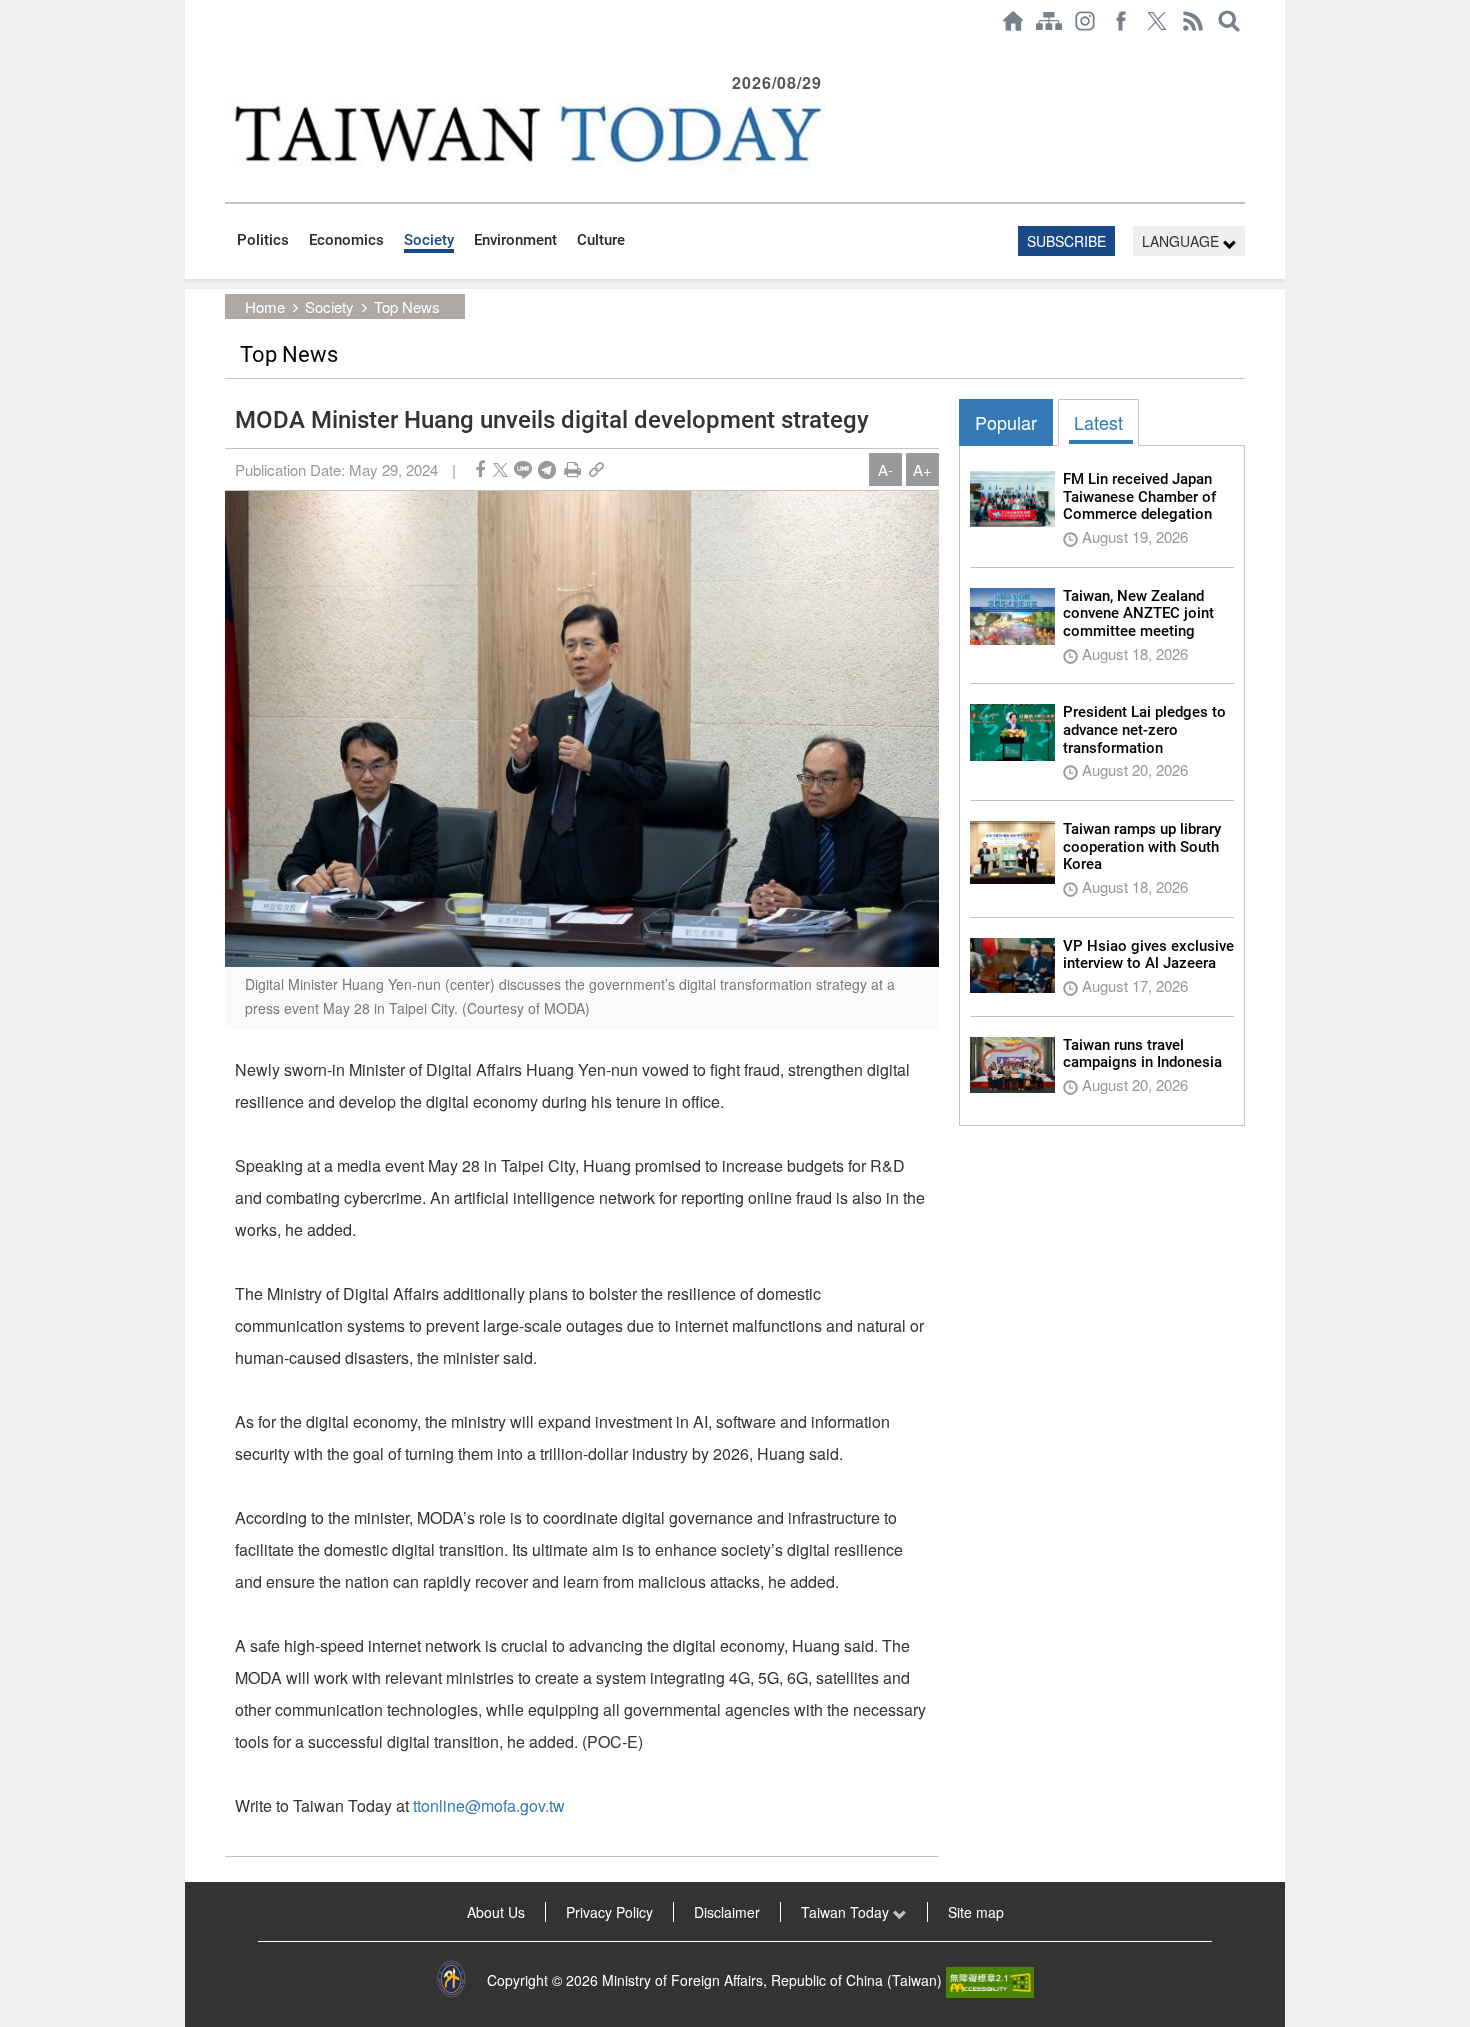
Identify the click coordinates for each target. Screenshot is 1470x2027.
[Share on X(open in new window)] (500, 469)
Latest (1098, 422)
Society (429, 240)
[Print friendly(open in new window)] (572, 469)
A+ (922, 469)
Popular (1006, 422)
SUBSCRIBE (1066, 241)
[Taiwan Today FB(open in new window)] (1121, 21)
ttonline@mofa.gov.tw (489, 1805)
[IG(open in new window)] (1085, 21)
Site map (976, 1912)
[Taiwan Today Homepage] (1013, 21)
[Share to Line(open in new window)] (523, 469)
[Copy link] (596, 469)
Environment (515, 240)
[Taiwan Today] (526, 133)
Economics (346, 240)
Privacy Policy (609, 1912)
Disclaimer (727, 1912)
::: (231, 52)
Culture (601, 240)
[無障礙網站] (990, 1980)
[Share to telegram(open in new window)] (547, 469)
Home (265, 306)
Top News (407, 306)
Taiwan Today (847, 1912)
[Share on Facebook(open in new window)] (480, 469)
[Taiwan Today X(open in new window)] (1157, 21)
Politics (263, 240)
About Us (496, 1912)
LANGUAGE (1182, 241)
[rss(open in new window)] (1193, 21)
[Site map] (1049, 21)
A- (885, 469)
